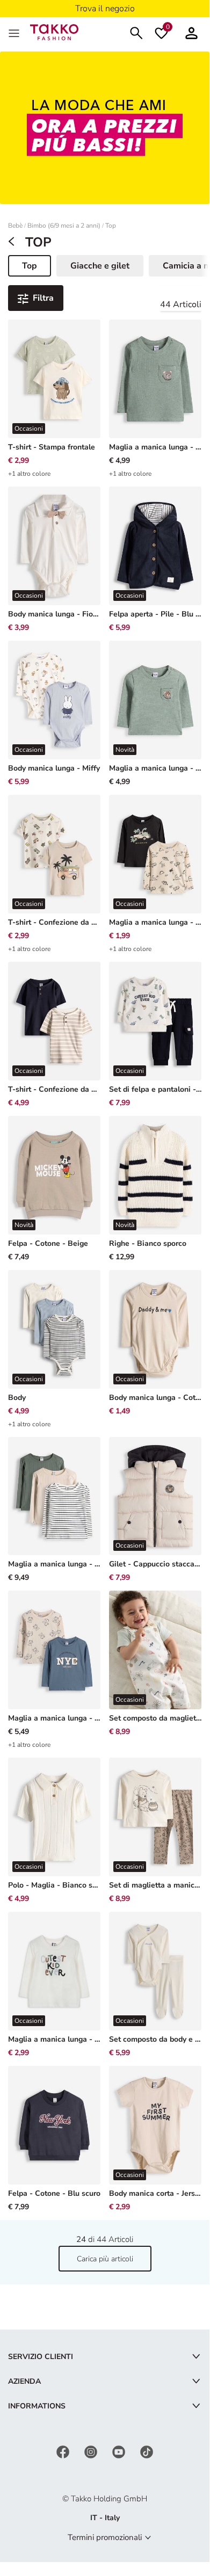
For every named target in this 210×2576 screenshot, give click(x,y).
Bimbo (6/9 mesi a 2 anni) (64, 226)
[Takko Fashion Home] (54, 31)
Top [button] (36, 268)
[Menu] (15, 32)
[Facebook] (64, 2451)
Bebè (15, 226)
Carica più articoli (105, 2259)
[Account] (191, 32)
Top (111, 226)
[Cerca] (136, 32)
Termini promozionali (105, 2537)
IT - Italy (105, 2518)
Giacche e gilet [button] (100, 266)
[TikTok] (147, 2451)
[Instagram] (92, 2451)
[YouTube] (120, 2451)
